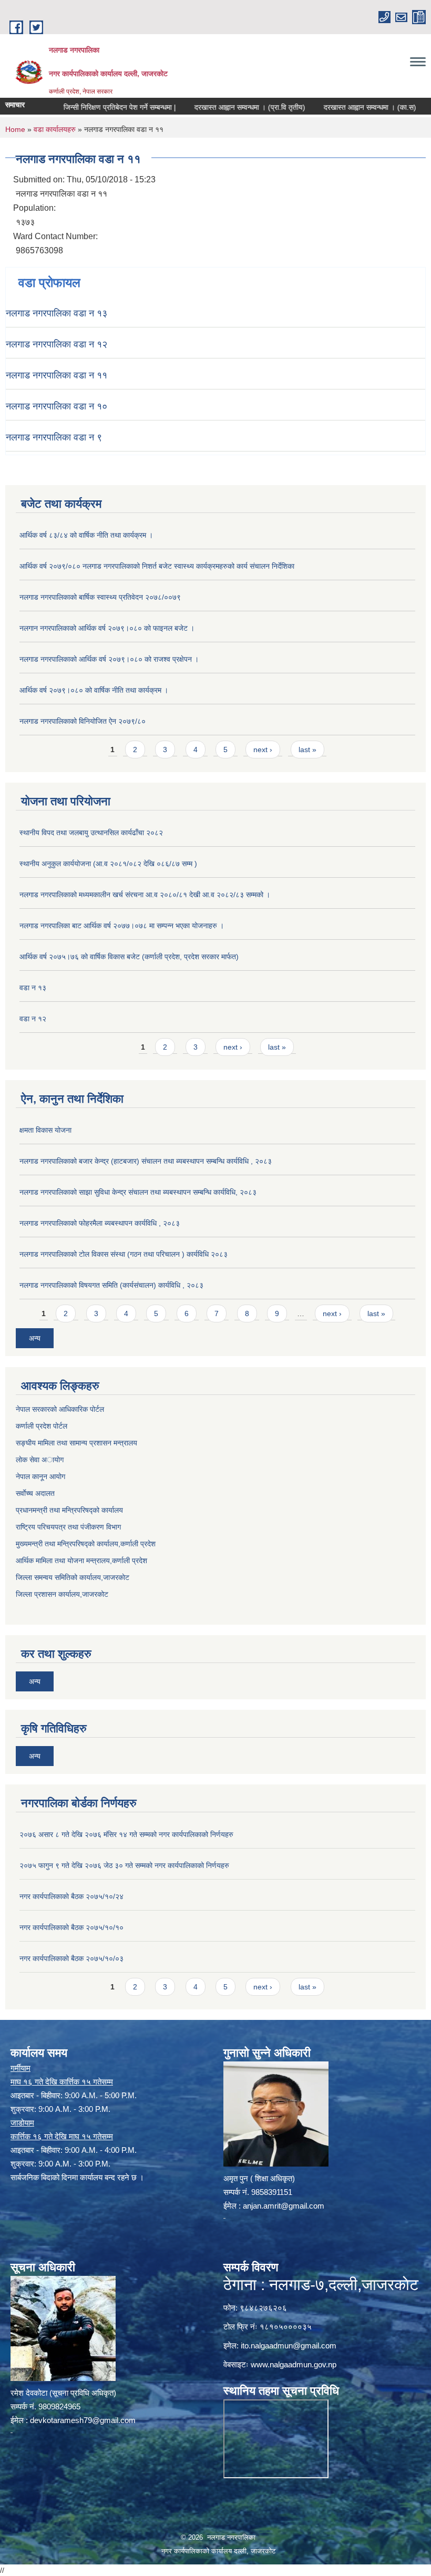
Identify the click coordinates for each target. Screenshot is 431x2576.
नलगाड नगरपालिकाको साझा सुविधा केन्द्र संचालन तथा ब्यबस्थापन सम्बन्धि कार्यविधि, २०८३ (138, 1192)
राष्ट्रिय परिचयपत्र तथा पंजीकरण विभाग (68, 1527)
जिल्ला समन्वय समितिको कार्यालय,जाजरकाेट (73, 1577)
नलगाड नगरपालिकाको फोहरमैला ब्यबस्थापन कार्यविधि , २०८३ (100, 1223)
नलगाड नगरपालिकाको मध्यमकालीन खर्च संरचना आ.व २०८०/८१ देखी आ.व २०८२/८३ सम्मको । (145, 895)
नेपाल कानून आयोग (40, 1476)
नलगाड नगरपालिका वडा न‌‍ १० (57, 406)
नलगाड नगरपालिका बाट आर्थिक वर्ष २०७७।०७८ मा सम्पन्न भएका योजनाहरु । (122, 926)
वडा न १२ (33, 1019)
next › (263, 750)
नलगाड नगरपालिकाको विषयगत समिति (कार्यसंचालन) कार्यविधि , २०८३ (111, 1285)
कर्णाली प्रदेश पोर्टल (42, 1426)
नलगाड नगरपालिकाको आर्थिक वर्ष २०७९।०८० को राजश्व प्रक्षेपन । (109, 659)
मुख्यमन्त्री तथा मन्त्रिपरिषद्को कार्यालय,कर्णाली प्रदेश (86, 1544)
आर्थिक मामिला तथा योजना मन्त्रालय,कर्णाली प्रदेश (81, 1561)
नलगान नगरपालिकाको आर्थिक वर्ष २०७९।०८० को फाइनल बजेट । (107, 628)
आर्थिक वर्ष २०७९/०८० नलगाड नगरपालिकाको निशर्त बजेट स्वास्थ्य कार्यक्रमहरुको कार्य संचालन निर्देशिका (157, 566)
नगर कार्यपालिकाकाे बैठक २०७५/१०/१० (71, 1927)
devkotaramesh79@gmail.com (83, 2420)
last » (307, 750)
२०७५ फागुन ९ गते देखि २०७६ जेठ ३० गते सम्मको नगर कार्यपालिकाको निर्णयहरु (124, 1865)
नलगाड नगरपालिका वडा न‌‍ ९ (54, 437)
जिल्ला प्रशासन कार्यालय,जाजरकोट (62, 1594)
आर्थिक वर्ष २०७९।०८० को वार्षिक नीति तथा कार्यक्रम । (94, 690)
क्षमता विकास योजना (45, 1130)
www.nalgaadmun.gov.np (294, 2364)
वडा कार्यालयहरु (55, 129)
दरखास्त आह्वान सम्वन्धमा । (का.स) (340, 107)
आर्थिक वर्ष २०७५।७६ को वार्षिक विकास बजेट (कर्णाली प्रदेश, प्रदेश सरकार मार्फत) (129, 957)
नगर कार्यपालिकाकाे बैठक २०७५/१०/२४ (71, 1896)
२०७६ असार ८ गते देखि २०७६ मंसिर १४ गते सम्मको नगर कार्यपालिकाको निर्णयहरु (126, 1834)
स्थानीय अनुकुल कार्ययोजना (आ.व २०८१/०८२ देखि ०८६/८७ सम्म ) (108, 864)
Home (15, 129)
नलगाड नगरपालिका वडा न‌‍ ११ (57, 375)
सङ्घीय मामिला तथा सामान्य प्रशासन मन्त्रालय (76, 1443)
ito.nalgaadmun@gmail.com (289, 2346)
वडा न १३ (33, 988)
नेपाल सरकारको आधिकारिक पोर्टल (60, 1409)
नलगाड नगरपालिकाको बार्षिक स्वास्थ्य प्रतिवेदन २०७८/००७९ (100, 597)
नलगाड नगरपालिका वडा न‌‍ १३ (57, 313)
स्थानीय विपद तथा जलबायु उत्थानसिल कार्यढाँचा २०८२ (91, 833)
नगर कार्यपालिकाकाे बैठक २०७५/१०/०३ (71, 1958)
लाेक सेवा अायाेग (40, 1460)
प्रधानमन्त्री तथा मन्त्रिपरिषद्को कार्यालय (69, 1510)
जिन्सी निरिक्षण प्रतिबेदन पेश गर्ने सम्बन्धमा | (89, 107)
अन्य (35, 1338)
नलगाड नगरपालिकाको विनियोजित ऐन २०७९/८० (83, 721)
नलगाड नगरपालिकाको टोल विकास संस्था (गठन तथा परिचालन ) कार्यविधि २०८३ (124, 1254)
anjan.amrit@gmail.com (284, 2206)
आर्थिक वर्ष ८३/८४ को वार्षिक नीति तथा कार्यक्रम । (86, 535)
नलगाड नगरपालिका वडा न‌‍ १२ (57, 344)
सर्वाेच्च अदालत (35, 1493)
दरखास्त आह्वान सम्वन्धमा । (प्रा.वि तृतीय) (219, 107)
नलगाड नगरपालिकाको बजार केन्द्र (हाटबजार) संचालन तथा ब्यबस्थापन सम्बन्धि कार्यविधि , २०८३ (146, 1161)
